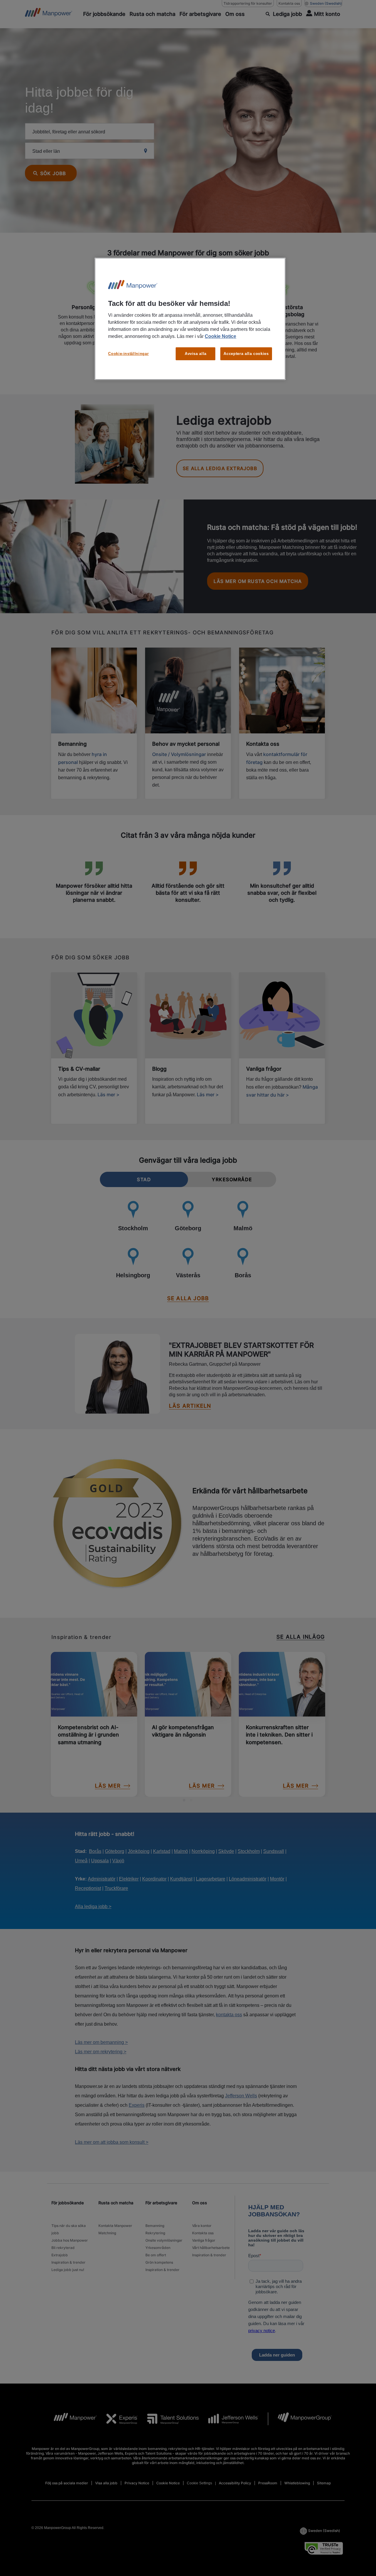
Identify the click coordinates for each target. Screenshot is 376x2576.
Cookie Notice (220, 336)
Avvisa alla (196, 354)
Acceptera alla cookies (246, 354)
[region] (190, 319)
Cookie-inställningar (128, 354)
